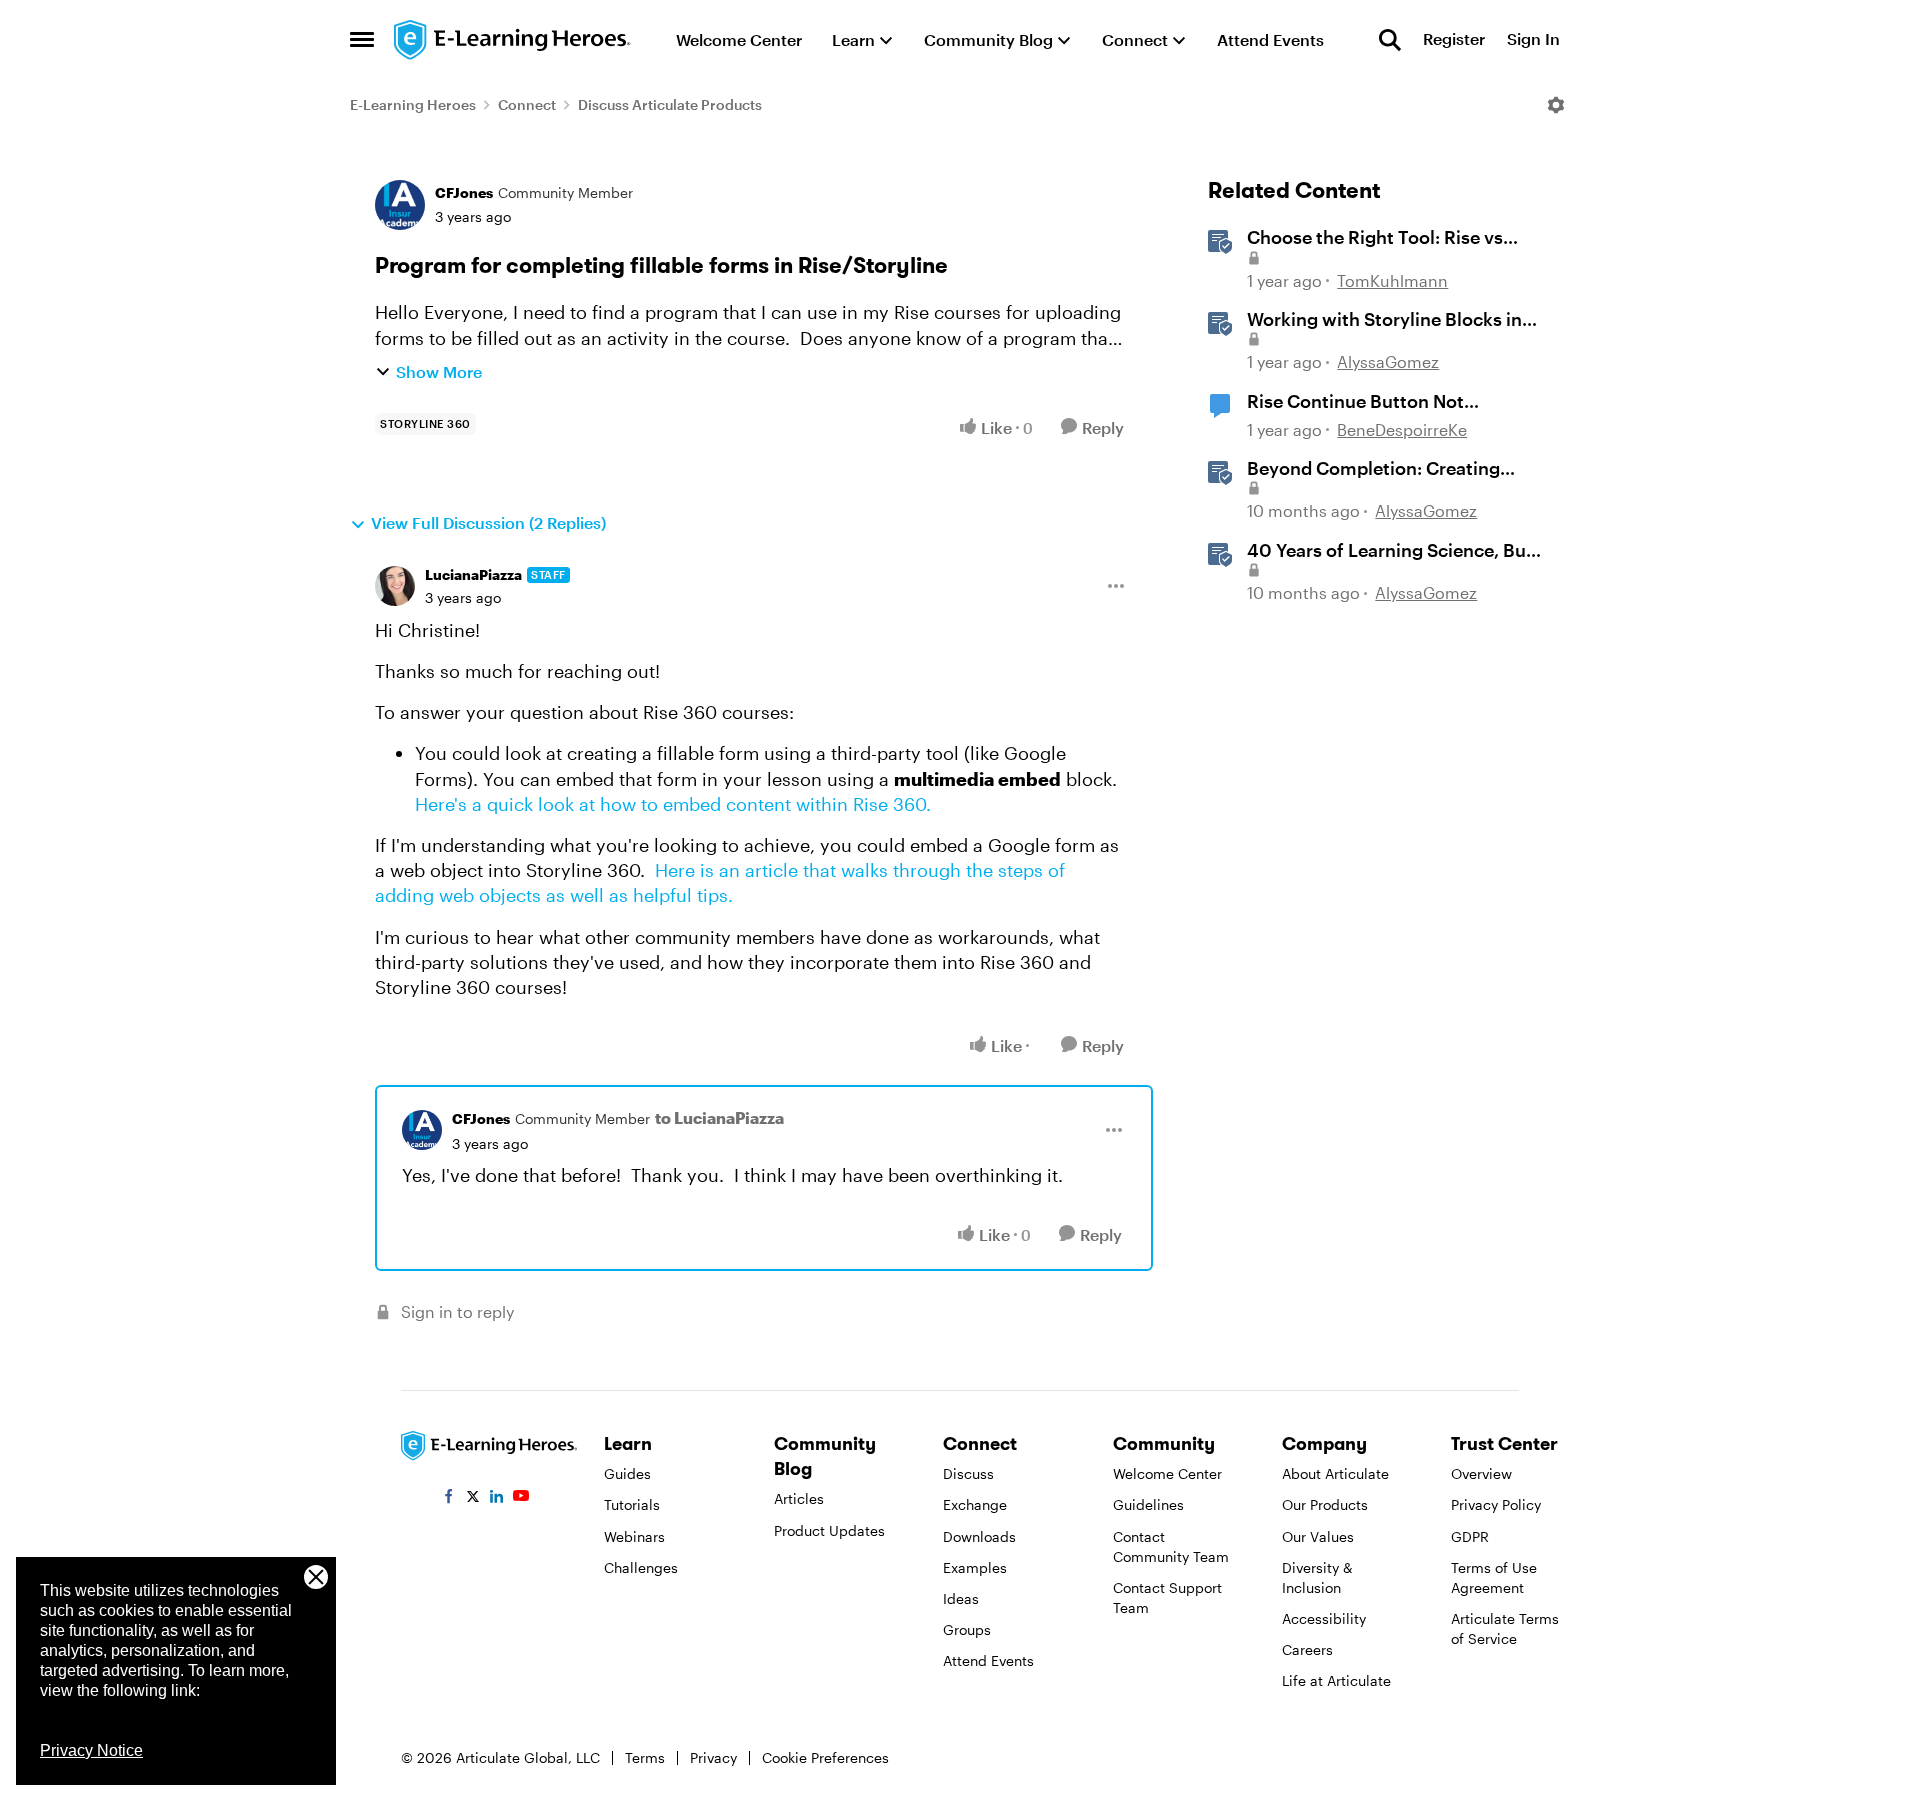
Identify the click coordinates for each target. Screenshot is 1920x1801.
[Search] (1390, 40)
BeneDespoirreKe (1402, 429)
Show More (439, 371)
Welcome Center (1167, 1473)
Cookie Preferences (825, 1757)
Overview (1481, 1473)
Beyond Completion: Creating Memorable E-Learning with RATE (1389, 469)
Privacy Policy (1496, 1504)
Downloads (979, 1536)
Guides (627, 1473)
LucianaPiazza (473, 574)
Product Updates (829, 1530)
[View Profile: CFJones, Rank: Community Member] (400, 205)
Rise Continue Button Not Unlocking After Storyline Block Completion (1381, 402)
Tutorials (632, 1504)
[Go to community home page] (513, 40)
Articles (799, 1498)
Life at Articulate (1336, 1680)
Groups (967, 1629)
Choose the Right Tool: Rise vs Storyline (1375, 238)
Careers (1307, 1649)
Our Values (1318, 1536)
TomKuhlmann (1392, 280)
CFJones (464, 192)
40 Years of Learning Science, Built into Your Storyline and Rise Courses (1395, 551)
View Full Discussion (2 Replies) (488, 522)
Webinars (634, 1536)
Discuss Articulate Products (670, 104)
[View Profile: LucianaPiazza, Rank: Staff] (395, 586)
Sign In (1533, 39)
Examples (975, 1567)
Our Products (1325, 1504)
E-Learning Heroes (413, 104)
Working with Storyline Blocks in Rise (1384, 320)
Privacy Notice (91, 1750)
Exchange (975, 1504)
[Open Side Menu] (362, 40)
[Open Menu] (1556, 105)
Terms (645, 1757)
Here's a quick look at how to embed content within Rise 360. (673, 804)
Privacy (713, 1757)
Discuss (968, 1473)
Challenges (641, 1567)
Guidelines (1148, 1504)
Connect (527, 104)
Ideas (961, 1598)
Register (1454, 39)
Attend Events (988, 1660)
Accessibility (1324, 1618)
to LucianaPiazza (719, 1117)
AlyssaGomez (1388, 361)
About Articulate (1335, 1473)
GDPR (1470, 1536)
